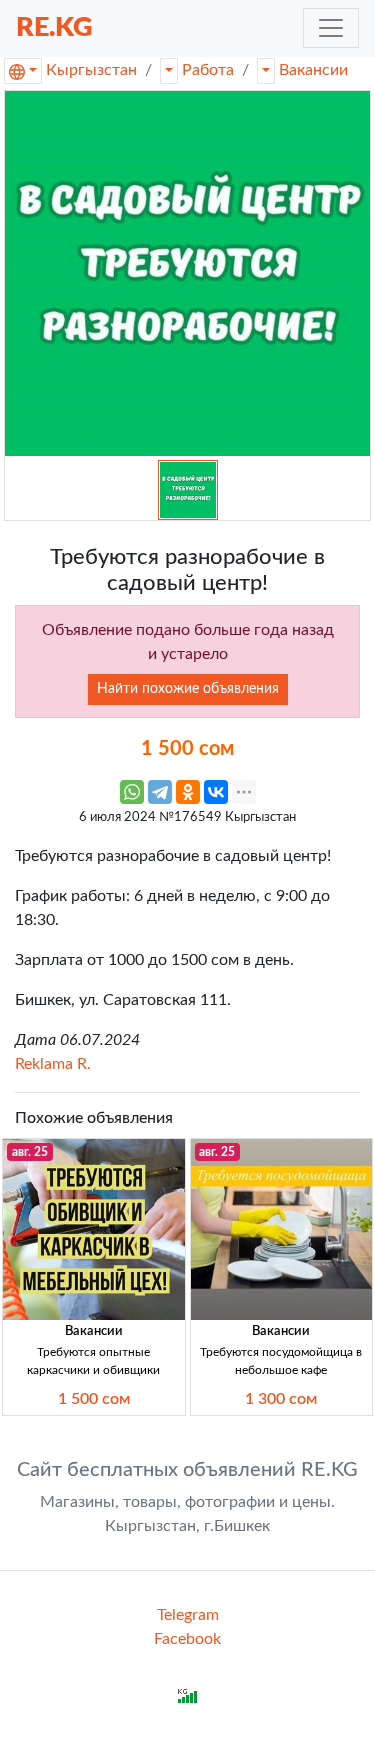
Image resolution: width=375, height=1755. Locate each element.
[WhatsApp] (132, 792)
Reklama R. (53, 1064)
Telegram (188, 1615)
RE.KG (54, 27)
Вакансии (313, 70)
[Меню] (331, 28)
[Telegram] (160, 792)
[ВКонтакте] (216, 792)
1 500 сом (94, 1399)
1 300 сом (281, 1399)
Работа (208, 70)
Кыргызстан (91, 70)
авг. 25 (30, 1152)
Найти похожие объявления (188, 689)
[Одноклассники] (188, 792)
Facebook (187, 1639)
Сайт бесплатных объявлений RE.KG (187, 1470)
